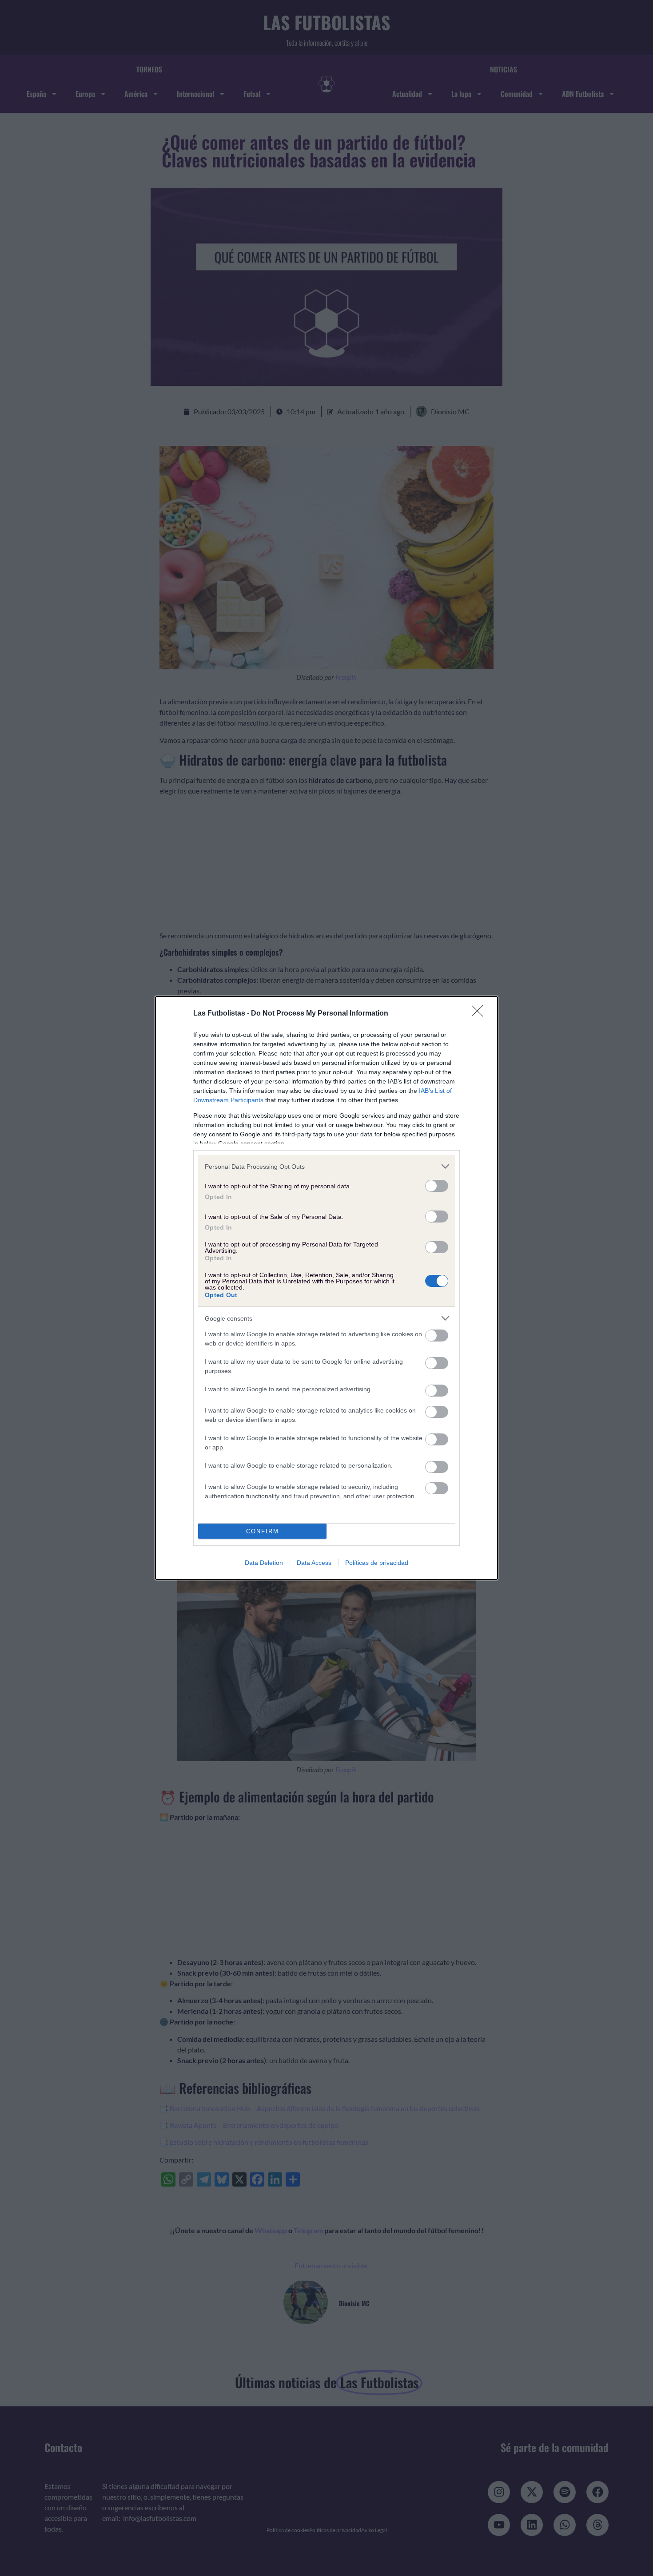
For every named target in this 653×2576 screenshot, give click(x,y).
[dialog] (326, 1288)
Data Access (314, 1563)
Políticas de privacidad (377, 1563)
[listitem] (326, 1166)
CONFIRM (263, 1531)
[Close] (480, 1014)
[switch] (437, 1186)
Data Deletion (264, 1563)
